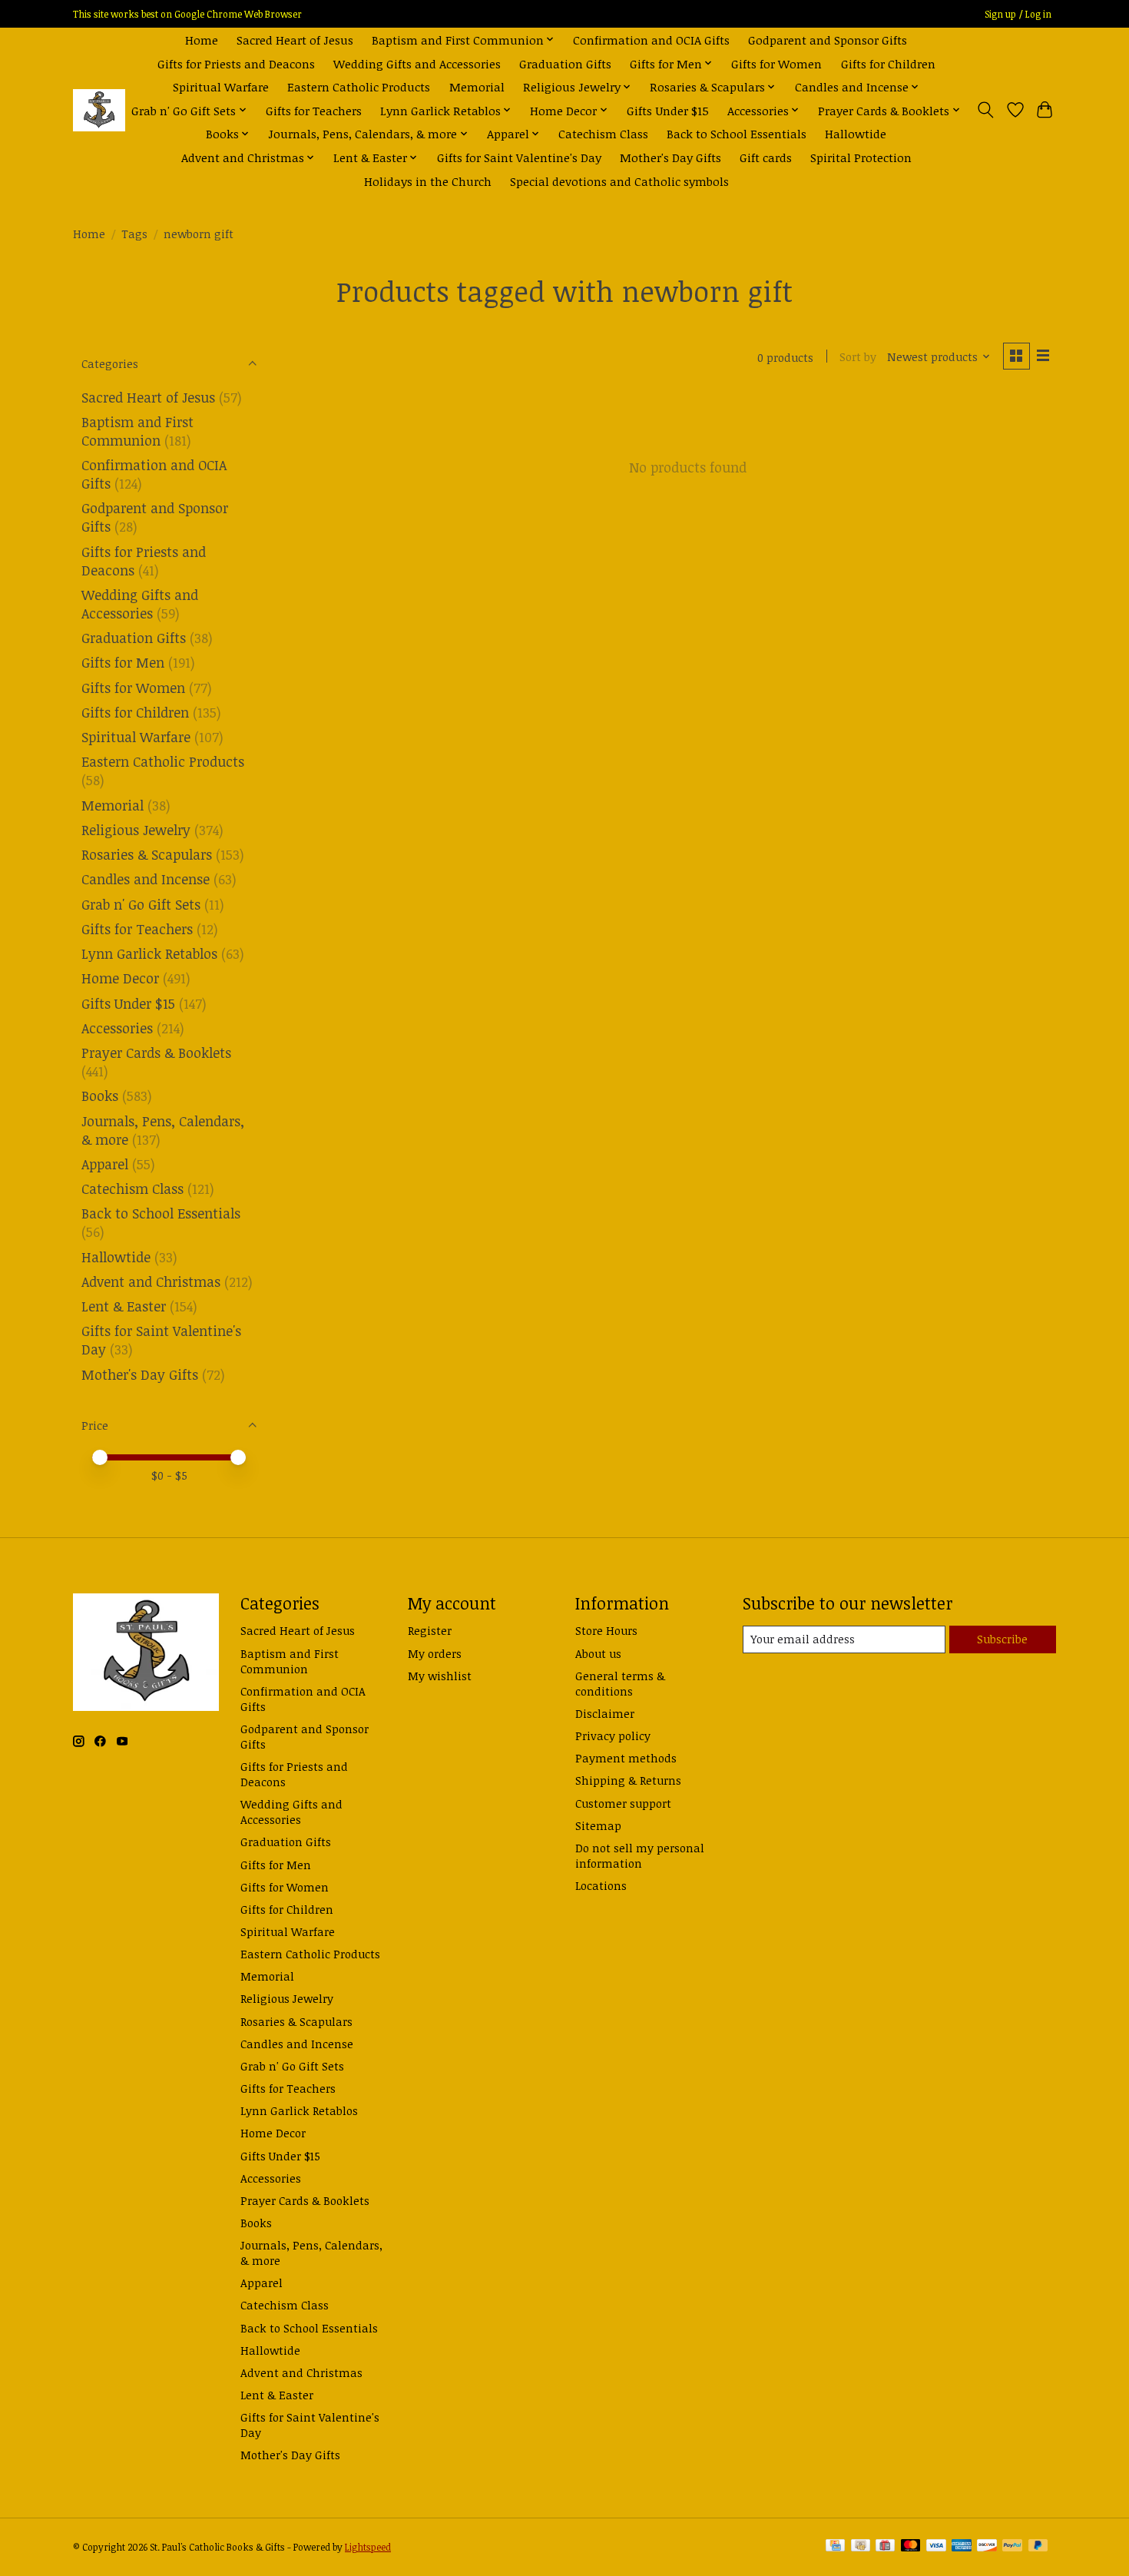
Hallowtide (856, 133)
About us (598, 1653)
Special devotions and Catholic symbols (619, 181)
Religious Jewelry (136, 830)
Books (100, 1096)
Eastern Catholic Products (359, 86)
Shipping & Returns (628, 1780)
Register (430, 1630)
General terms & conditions (620, 1683)
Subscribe (1002, 1639)
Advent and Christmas (151, 1281)
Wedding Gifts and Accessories (417, 63)
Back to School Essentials (737, 133)
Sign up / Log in (1018, 14)
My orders (435, 1653)
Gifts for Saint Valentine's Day (519, 157)
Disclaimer (605, 1713)
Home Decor (120, 978)
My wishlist (440, 1676)
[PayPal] (1012, 2547)
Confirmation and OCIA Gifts (651, 40)
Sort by (858, 356)
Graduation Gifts (565, 63)
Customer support (623, 1803)
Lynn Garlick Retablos (149, 953)
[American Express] (962, 2547)
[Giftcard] (885, 2547)
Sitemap (598, 1825)
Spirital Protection (861, 157)
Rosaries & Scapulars (147, 854)
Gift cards (766, 157)
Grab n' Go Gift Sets (141, 904)
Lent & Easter (124, 1306)
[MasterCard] (911, 2547)
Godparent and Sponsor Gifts (828, 40)
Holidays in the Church (428, 181)
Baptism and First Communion (137, 431)
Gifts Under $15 (668, 110)
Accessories (117, 1028)
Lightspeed (368, 2547)
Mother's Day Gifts (670, 157)
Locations (601, 1885)
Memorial (477, 86)
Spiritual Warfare (221, 86)
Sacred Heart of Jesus (295, 40)
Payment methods (626, 1758)
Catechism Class (603, 133)
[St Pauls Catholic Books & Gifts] (99, 110)
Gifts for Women (776, 63)
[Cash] (861, 2547)
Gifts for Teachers (314, 110)
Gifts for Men (123, 662)
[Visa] (936, 2547)
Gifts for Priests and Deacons (236, 63)
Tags (134, 234)
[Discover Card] (987, 2547)
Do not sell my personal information (640, 1855)
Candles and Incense (146, 879)
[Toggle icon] (986, 110)
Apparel (105, 1164)
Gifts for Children (888, 63)
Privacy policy (613, 1736)
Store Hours (606, 1630)
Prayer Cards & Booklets (156, 1053)
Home (202, 40)
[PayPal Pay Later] (1038, 2547)
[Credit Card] (835, 2547)
